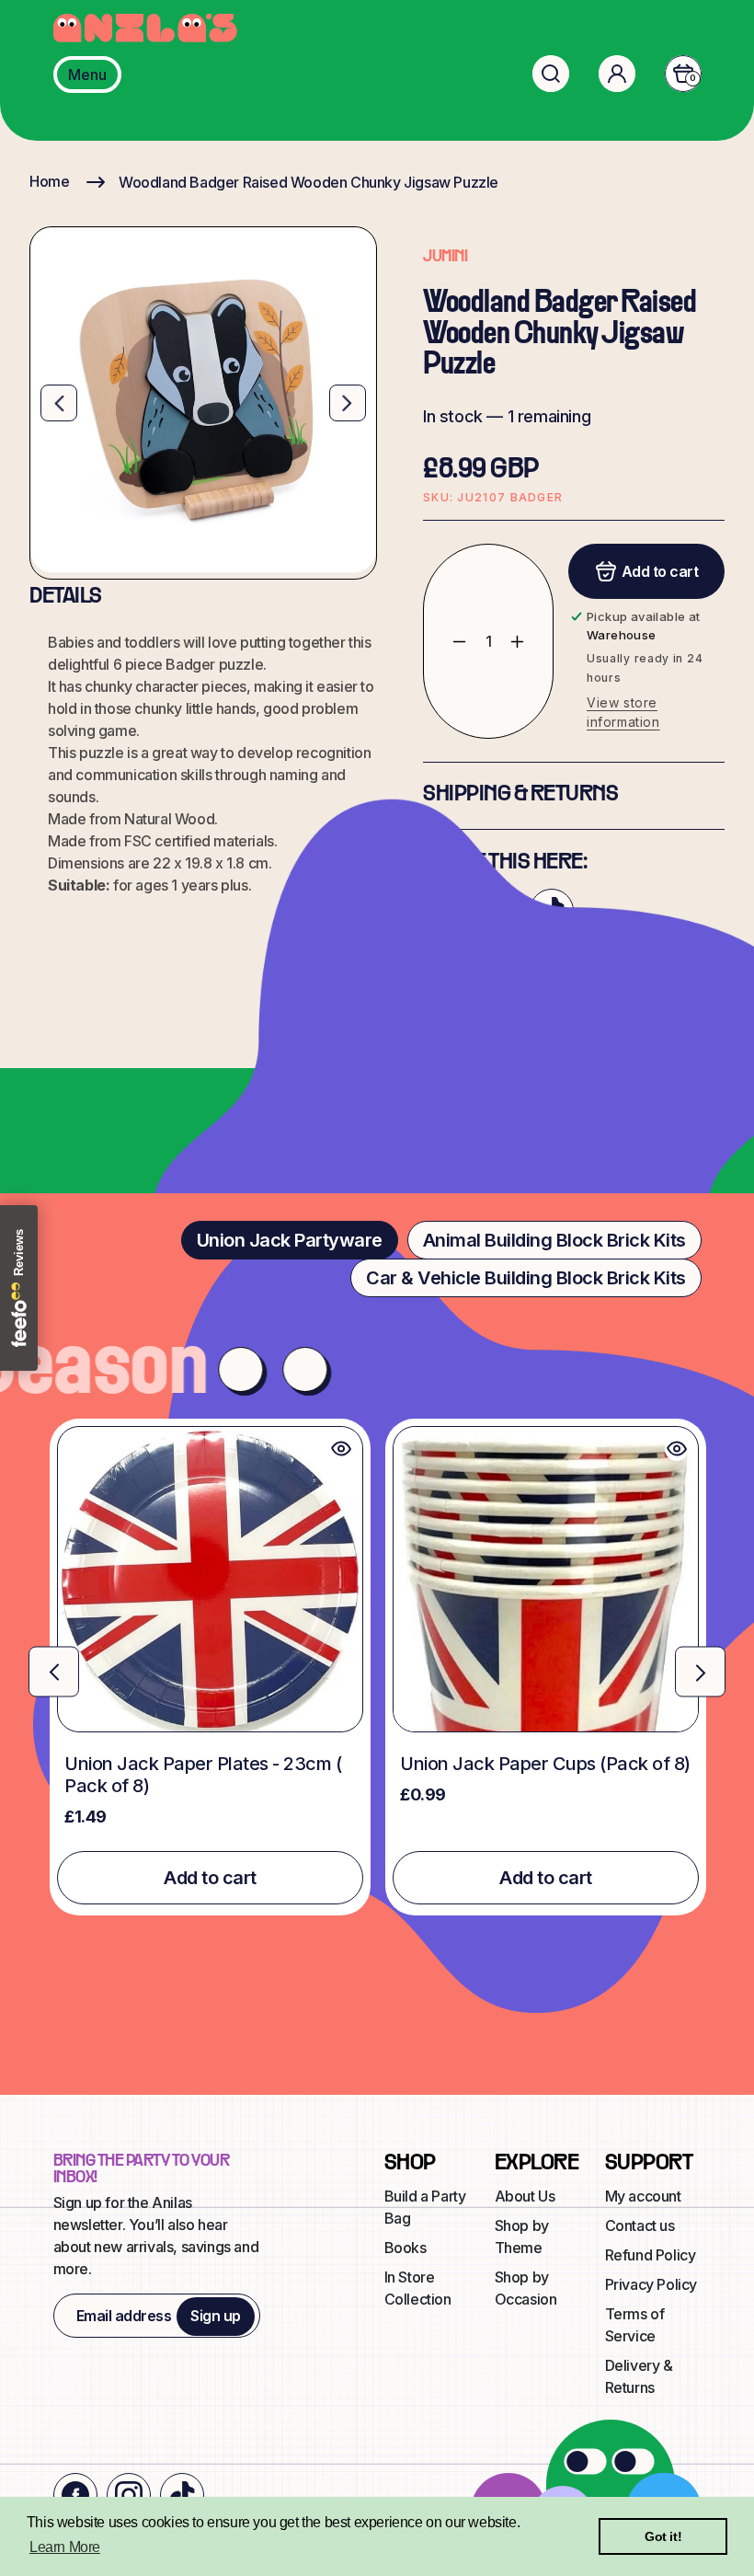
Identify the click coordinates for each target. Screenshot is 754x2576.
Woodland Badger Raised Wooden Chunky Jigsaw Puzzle (308, 182)
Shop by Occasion (526, 2288)
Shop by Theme (522, 2237)
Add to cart (210, 1878)
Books (406, 2248)
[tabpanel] (377, 1667)
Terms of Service (635, 2325)
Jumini (445, 257)
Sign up (216, 2316)
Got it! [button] (663, 2536)
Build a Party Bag (425, 2207)
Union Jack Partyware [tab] (290, 1240)
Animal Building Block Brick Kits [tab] (554, 1240)
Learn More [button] (65, 2547)
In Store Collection (418, 2288)
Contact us (640, 2225)
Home (49, 181)
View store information (623, 712)
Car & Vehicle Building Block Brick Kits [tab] (526, 1278)
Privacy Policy (651, 2284)
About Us (525, 2196)
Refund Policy (651, 2255)
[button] (551, 74)
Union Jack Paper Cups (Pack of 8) (545, 1764)
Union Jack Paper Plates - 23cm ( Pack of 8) (203, 1775)
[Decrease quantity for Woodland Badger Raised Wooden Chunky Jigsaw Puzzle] (446, 641)
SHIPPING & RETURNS (520, 795)
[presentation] (54, 1672)
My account (643, 2196)
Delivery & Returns (639, 2376)
